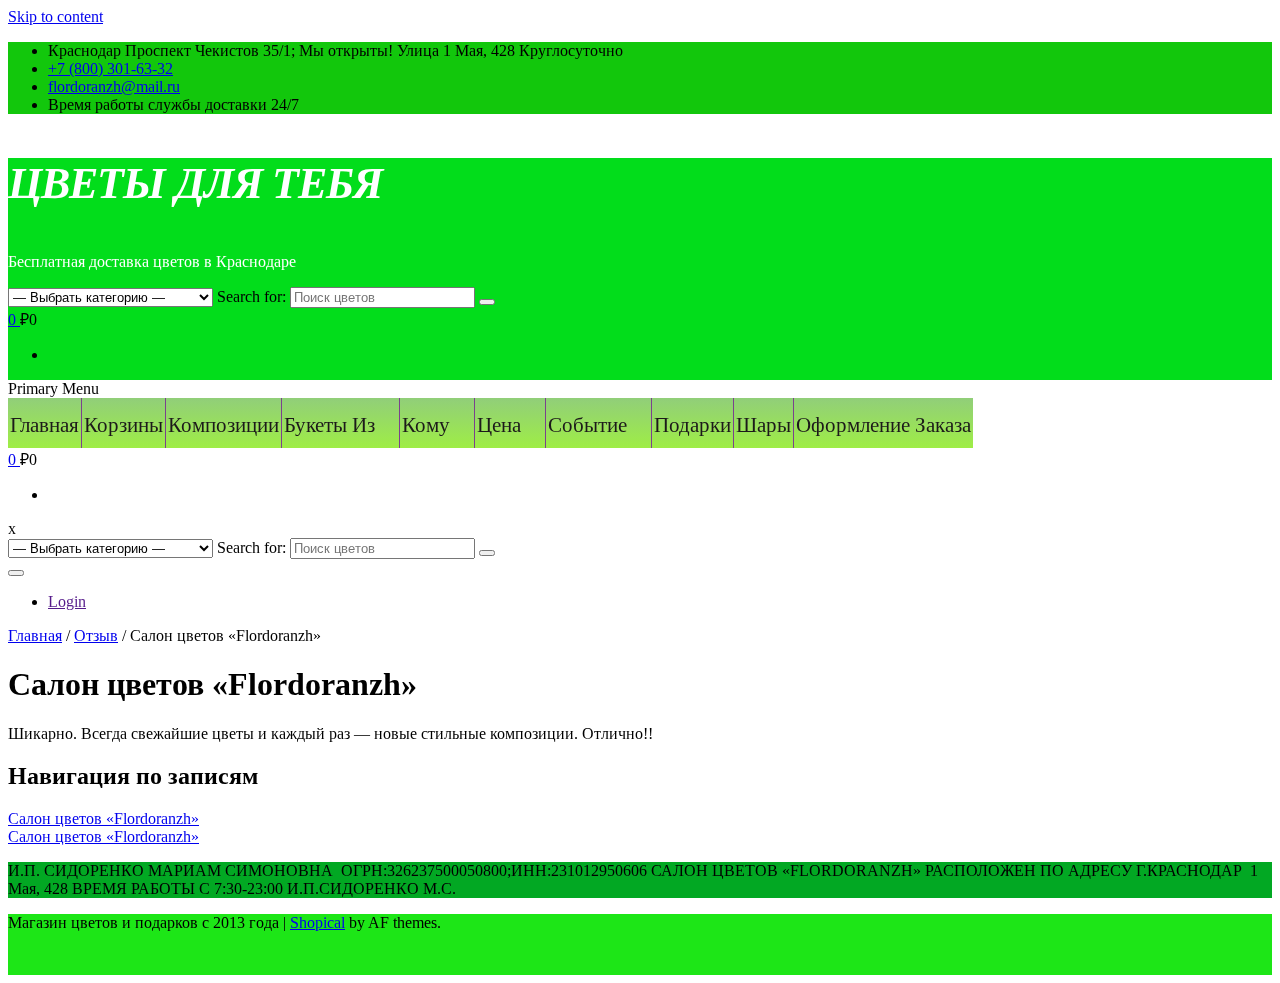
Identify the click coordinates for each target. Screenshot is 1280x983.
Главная (44, 425)
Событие (587, 425)
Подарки (692, 425)
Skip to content (55, 16)
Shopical (317, 922)
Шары (763, 425)
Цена (499, 425)
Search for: (251, 296)
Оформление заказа (883, 425)
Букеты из (329, 425)
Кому (426, 425)
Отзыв (96, 635)
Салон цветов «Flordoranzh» (103, 818)
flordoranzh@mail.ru (114, 86)
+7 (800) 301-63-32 (110, 68)
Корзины (123, 425)
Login (67, 601)
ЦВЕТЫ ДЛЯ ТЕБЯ (195, 183)
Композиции (223, 425)
